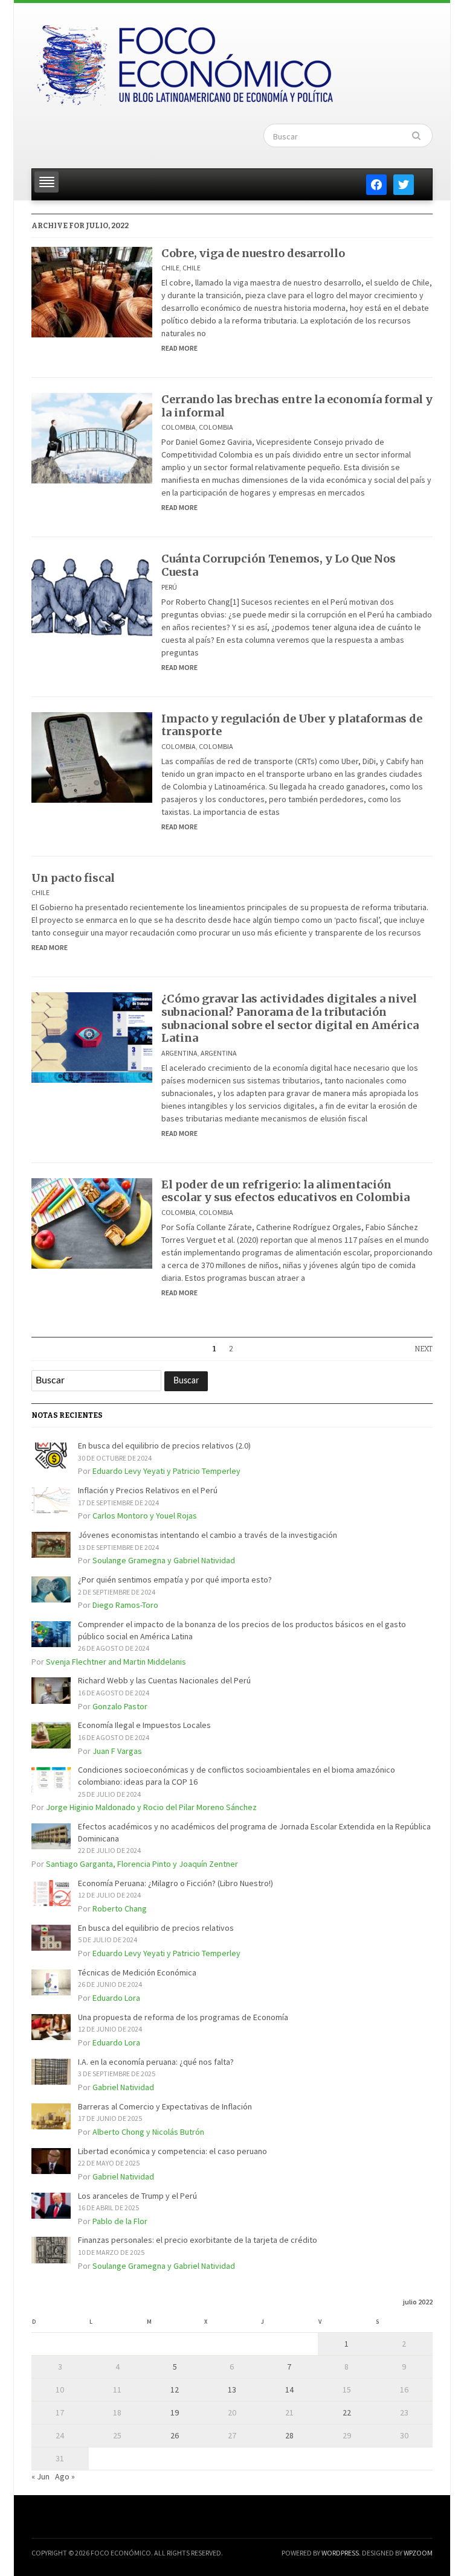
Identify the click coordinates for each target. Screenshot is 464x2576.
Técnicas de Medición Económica (137, 1972)
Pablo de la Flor (120, 2221)
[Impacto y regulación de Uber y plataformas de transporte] (92, 756)
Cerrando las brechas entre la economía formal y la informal (297, 406)
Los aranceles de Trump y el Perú (137, 2196)
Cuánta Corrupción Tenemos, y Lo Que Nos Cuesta (279, 565)
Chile (170, 268)
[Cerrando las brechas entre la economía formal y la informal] (92, 438)
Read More (179, 348)
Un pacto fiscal (73, 878)
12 (175, 2389)
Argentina (179, 1053)
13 (232, 2389)
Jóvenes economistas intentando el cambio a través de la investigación (208, 1535)
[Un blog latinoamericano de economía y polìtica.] (184, 62)
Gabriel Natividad (123, 2087)
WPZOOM (418, 2553)
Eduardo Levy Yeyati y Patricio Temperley (166, 1471)
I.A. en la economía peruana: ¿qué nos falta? (156, 2062)
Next (424, 1349)
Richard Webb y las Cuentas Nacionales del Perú (164, 1680)
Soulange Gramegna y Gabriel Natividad (164, 1560)
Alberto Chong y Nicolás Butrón (148, 2132)
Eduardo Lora (116, 1998)
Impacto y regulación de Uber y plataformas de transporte (292, 725)
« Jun (40, 2476)
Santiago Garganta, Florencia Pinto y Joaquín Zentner (142, 1864)
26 (175, 2435)
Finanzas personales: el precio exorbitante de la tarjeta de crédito (198, 2240)
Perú (169, 587)
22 (347, 2412)
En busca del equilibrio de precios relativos (156, 1928)
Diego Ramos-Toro (125, 1605)
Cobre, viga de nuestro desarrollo (253, 253)
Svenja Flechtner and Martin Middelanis (116, 1662)
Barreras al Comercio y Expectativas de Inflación (165, 2106)
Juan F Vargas (117, 1751)
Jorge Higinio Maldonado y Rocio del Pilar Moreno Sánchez (151, 1807)
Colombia (179, 427)
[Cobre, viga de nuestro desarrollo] (92, 291)
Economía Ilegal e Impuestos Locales (144, 1725)
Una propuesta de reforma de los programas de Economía (183, 2017)
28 (289, 2435)
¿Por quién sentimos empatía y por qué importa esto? (175, 1580)
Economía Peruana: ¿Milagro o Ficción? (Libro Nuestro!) (176, 1883)
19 (175, 2412)
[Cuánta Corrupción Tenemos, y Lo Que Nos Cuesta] (92, 597)
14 (289, 2389)
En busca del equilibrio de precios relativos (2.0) (164, 1446)
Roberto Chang (120, 1908)
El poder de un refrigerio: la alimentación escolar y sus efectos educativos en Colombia (285, 1191)
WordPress (340, 2553)
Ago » (65, 2476)
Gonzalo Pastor (120, 1706)
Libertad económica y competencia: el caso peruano (172, 2151)
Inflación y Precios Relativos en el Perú (148, 1490)
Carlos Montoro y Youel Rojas (145, 1516)
